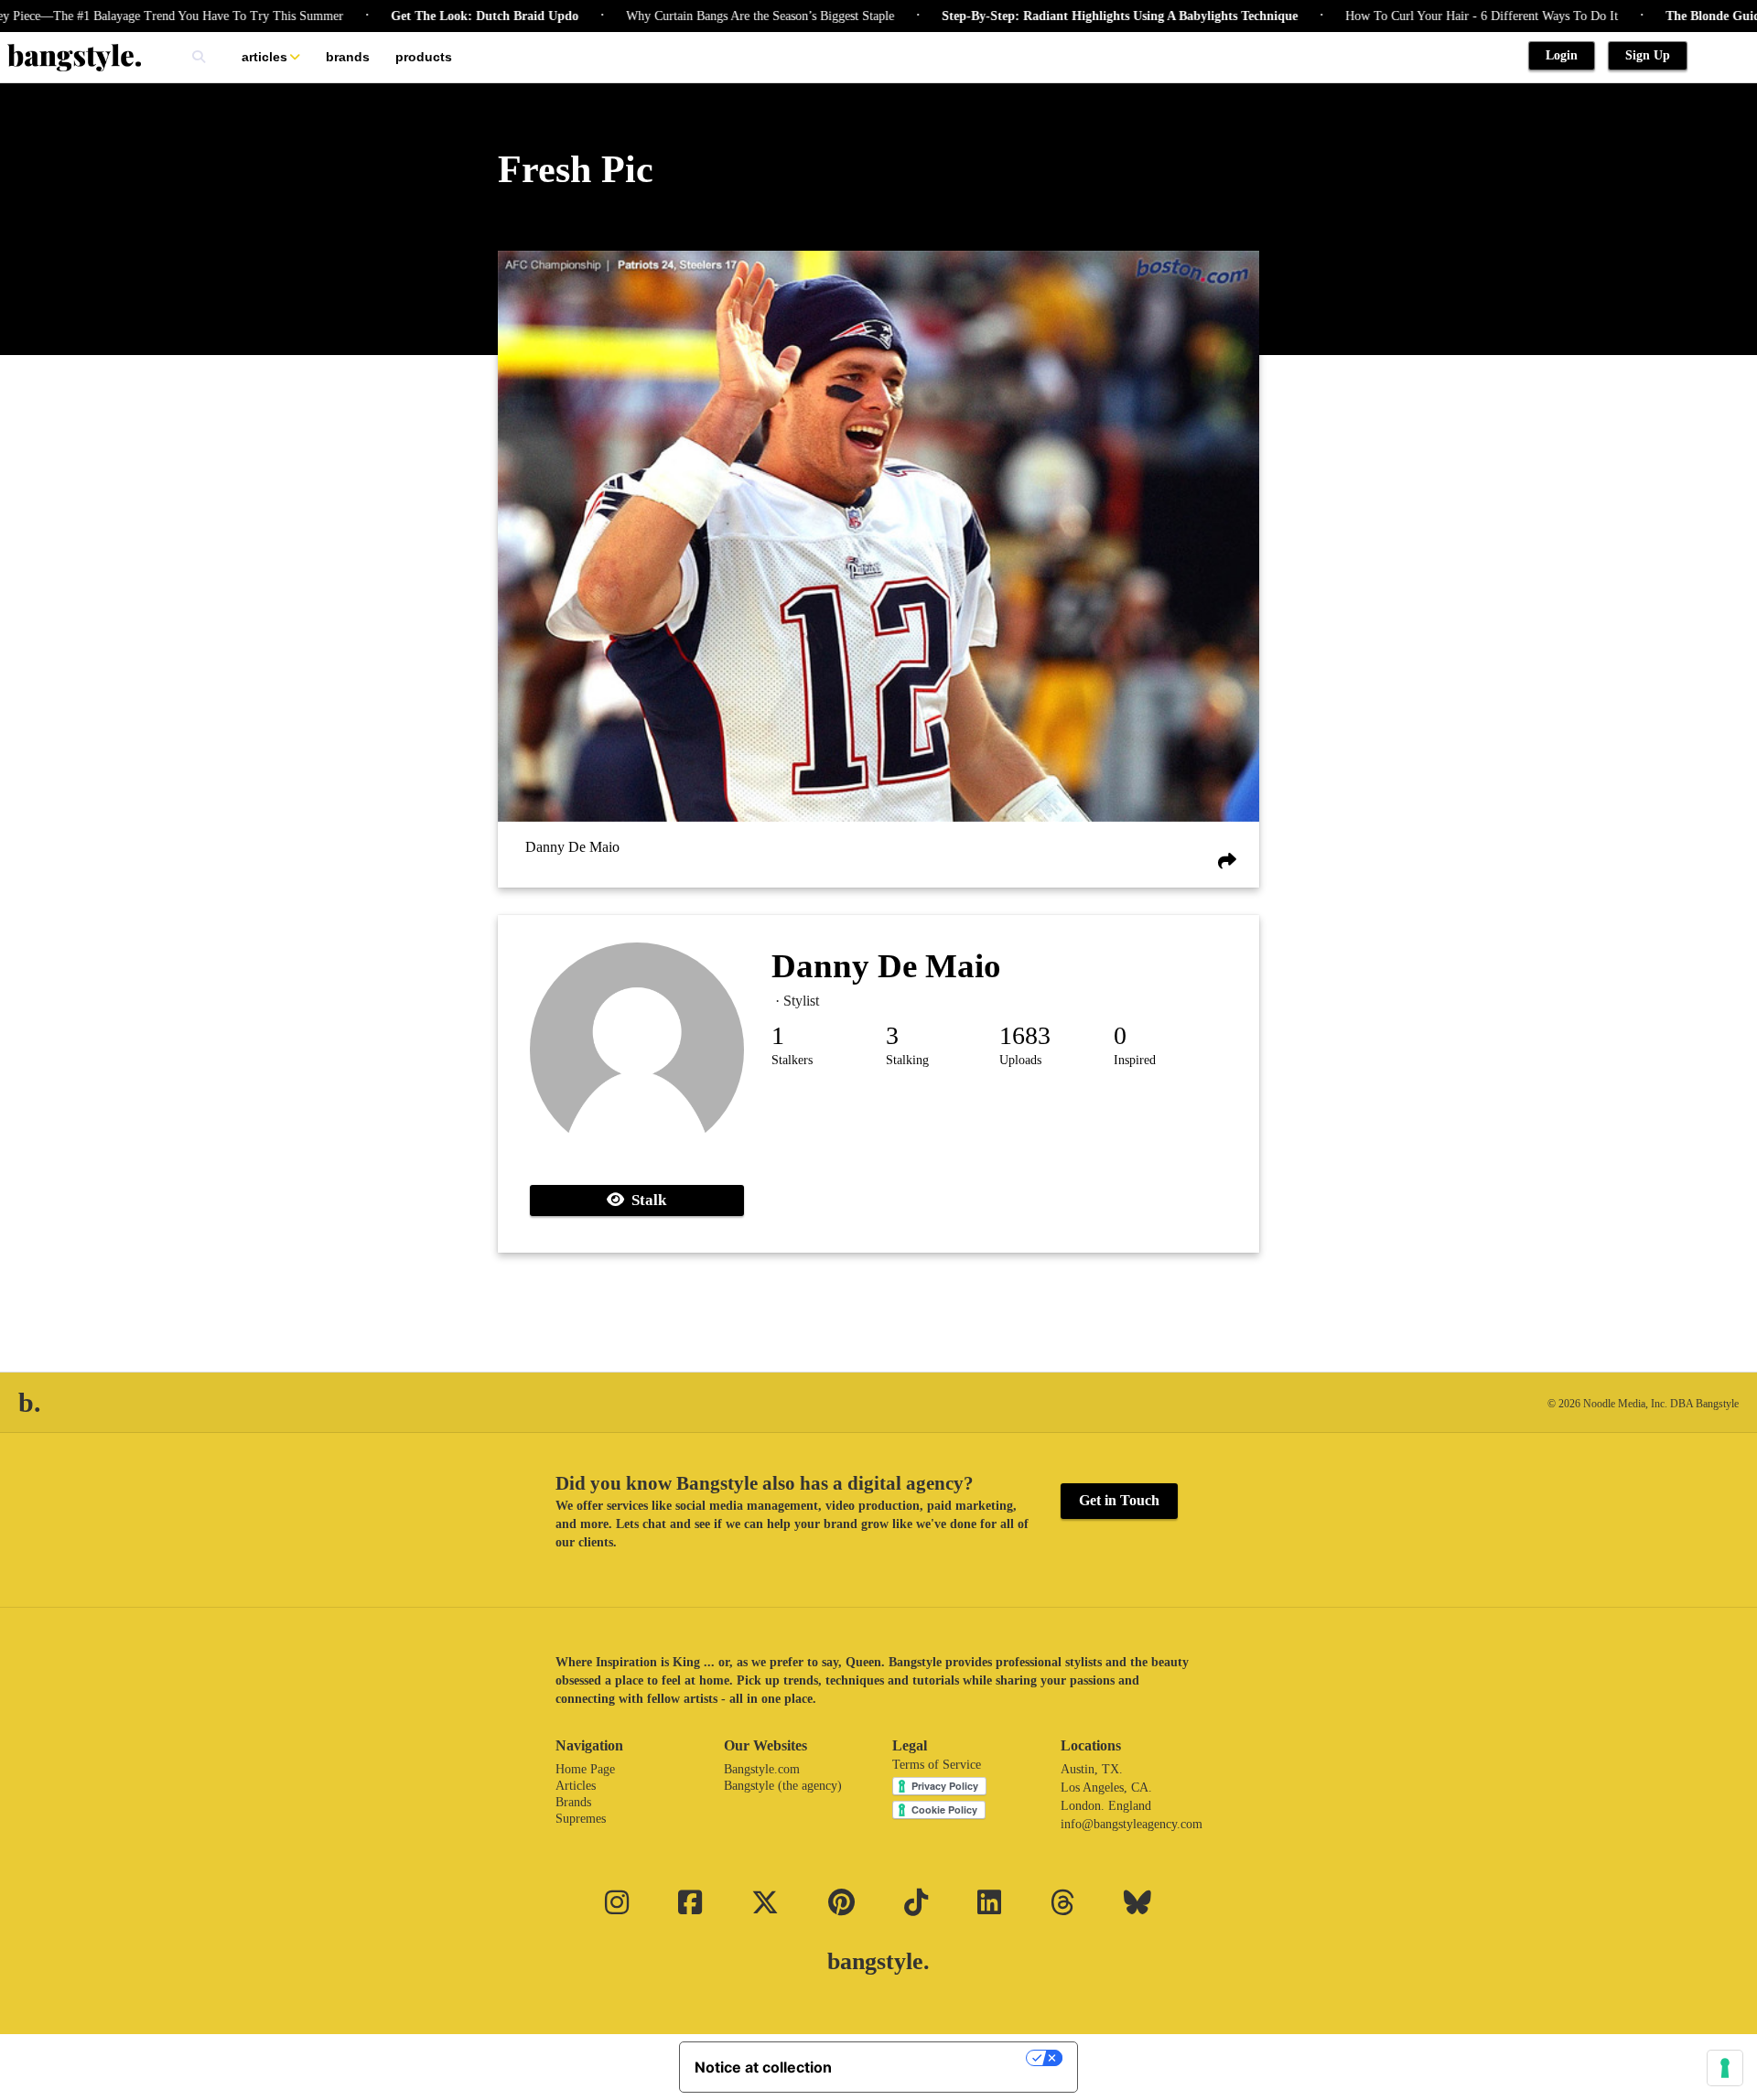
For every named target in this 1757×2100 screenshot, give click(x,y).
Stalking (907, 1060)
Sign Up (1648, 55)
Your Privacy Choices (938, 2058)
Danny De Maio (572, 848)
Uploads (1020, 1060)
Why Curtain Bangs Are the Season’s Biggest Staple (711, 16)
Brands (348, 57)
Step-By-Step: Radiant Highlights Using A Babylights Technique (1071, 16)
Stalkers (792, 1060)
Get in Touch (1119, 1500)
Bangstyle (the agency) (783, 1786)
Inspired (1135, 1060)
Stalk (645, 1200)
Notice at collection (763, 2067)
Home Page (585, 1769)
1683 (1025, 1035)
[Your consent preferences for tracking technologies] (1725, 2068)
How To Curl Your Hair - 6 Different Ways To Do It (1433, 16)
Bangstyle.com (762, 1769)
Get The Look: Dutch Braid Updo (436, 16)
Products (424, 57)
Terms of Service (937, 1765)
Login (1562, 55)
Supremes (581, 1819)
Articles (264, 57)
